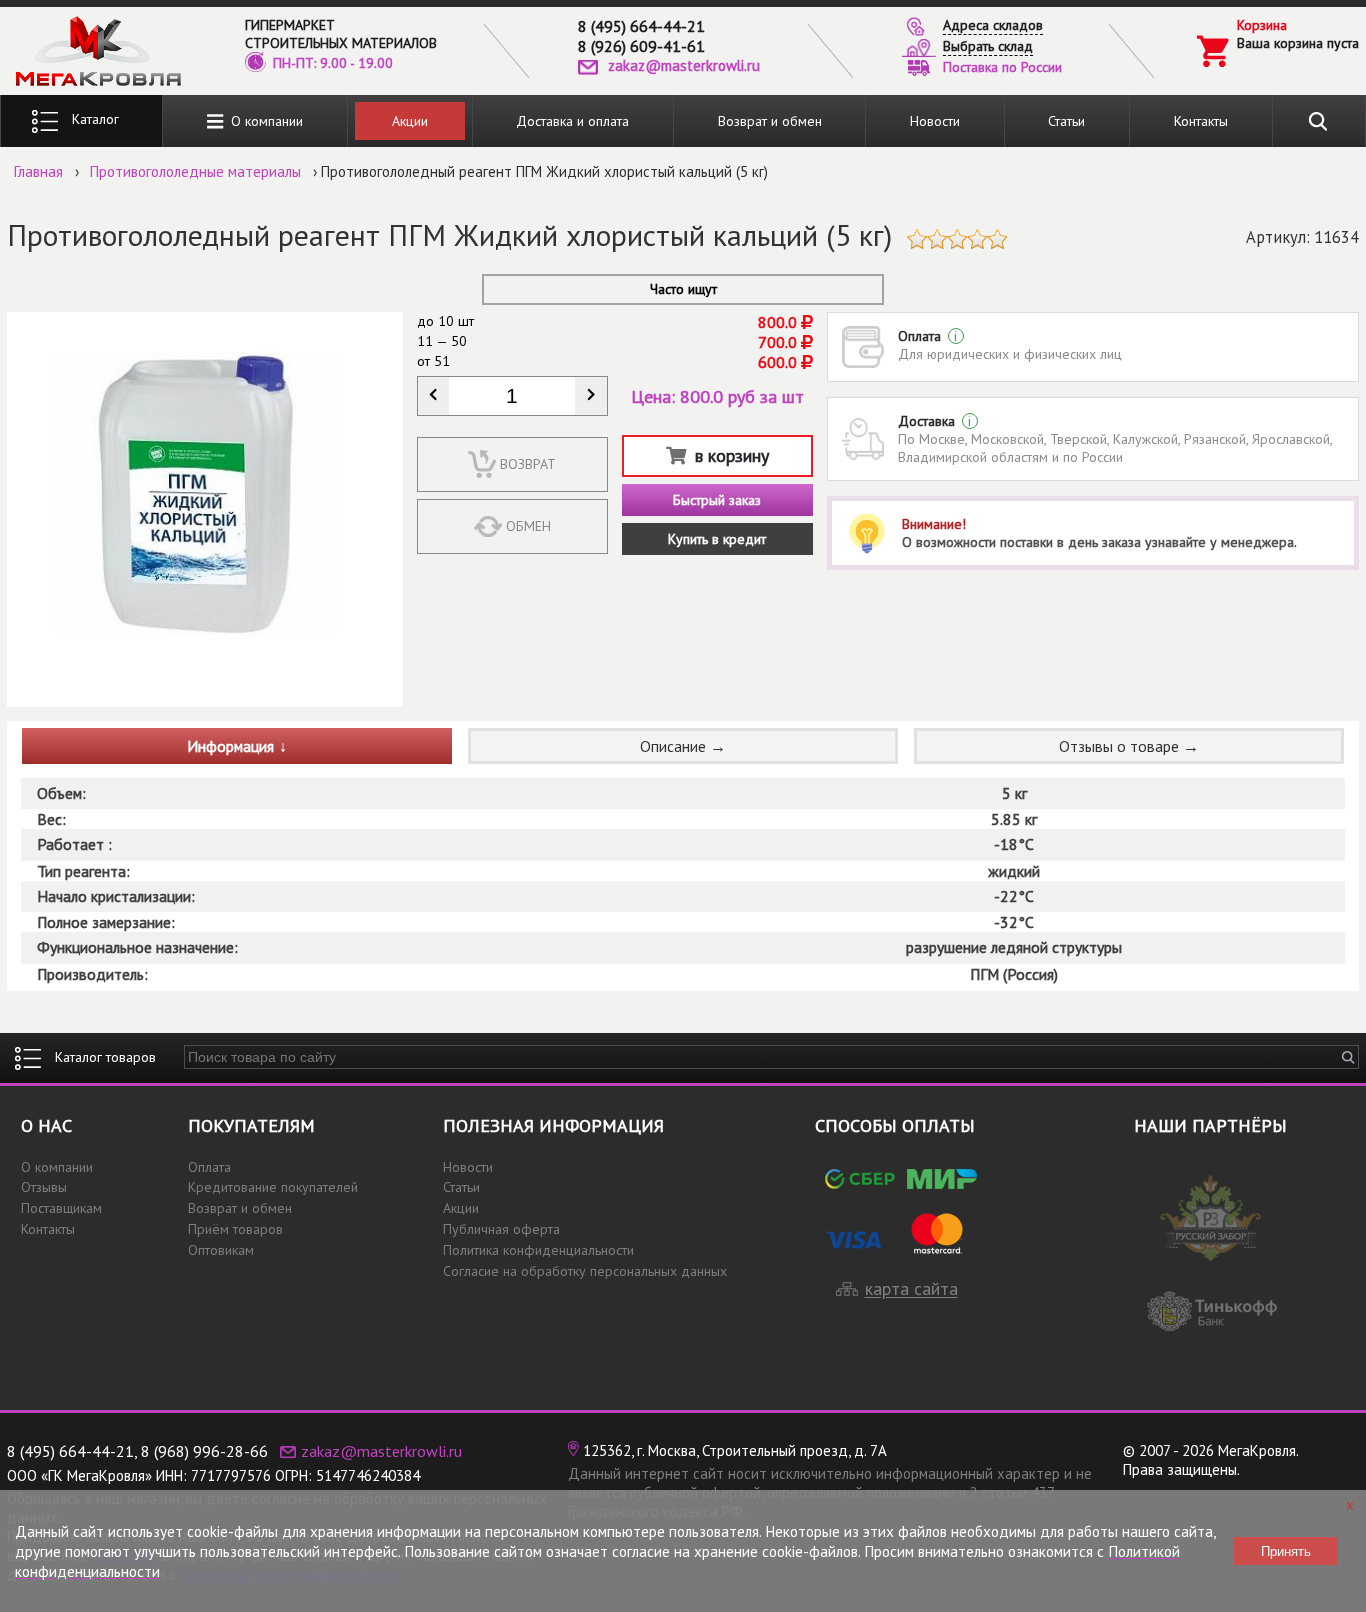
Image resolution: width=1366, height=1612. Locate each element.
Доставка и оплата (572, 121)
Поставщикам (61, 1208)
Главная (38, 171)
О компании (263, 121)
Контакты (1201, 121)
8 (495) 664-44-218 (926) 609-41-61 (641, 36)
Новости (935, 121)
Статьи (1066, 121)
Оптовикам (221, 1250)
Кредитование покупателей (273, 1187)
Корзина (1262, 25)
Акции (410, 121)
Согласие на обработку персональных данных (585, 1271)
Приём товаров (235, 1229)
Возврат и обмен (770, 121)
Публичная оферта (501, 1229)
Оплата (209, 1167)
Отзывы (44, 1187)
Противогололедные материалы (195, 171)
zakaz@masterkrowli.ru (684, 65)
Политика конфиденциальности (538, 1250)
